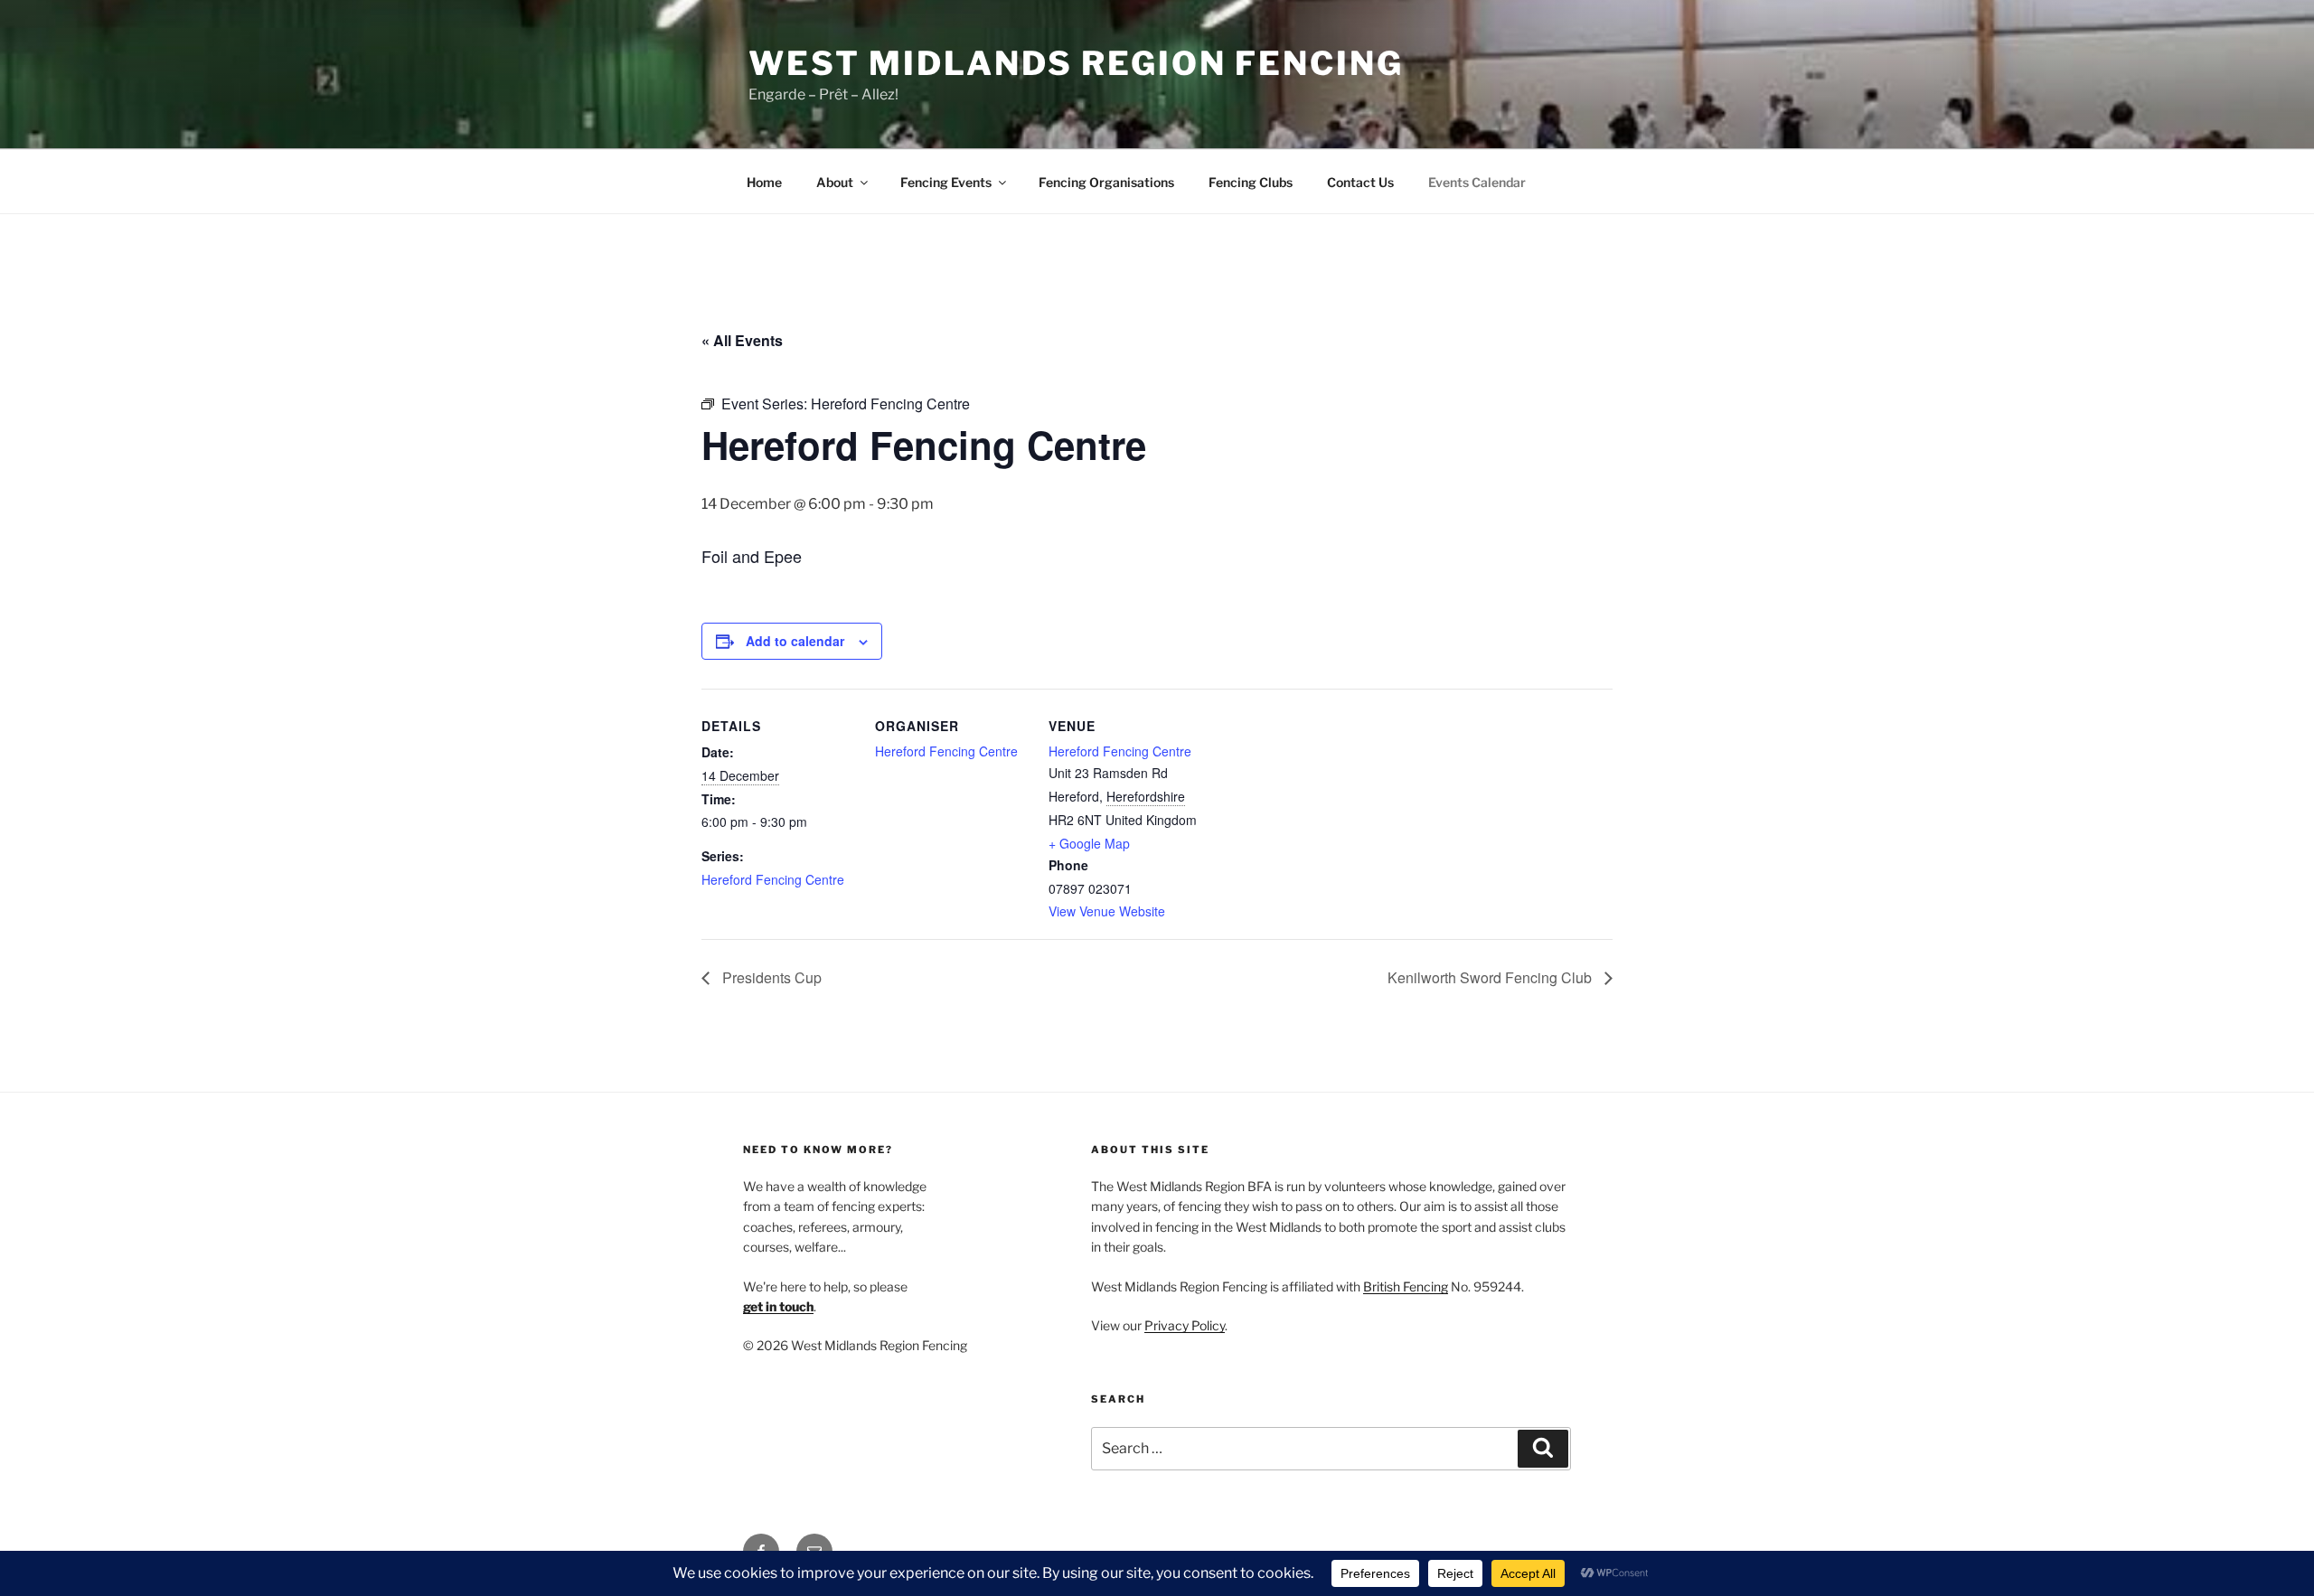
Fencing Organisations (1106, 182)
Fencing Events (946, 182)
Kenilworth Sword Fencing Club (1491, 977)
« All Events (742, 340)
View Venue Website (1107, 911)
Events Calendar (1477, 182)
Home (764, 182)
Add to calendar (795, 641)
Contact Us (1360, 182)
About (835, 182)
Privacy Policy (1185, 1325)
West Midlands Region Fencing (1076, 63)
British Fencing (1406, 1286)
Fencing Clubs (1251, 182)
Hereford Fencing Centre (773, 879)
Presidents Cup (770, 977)
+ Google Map (1089, 843)
